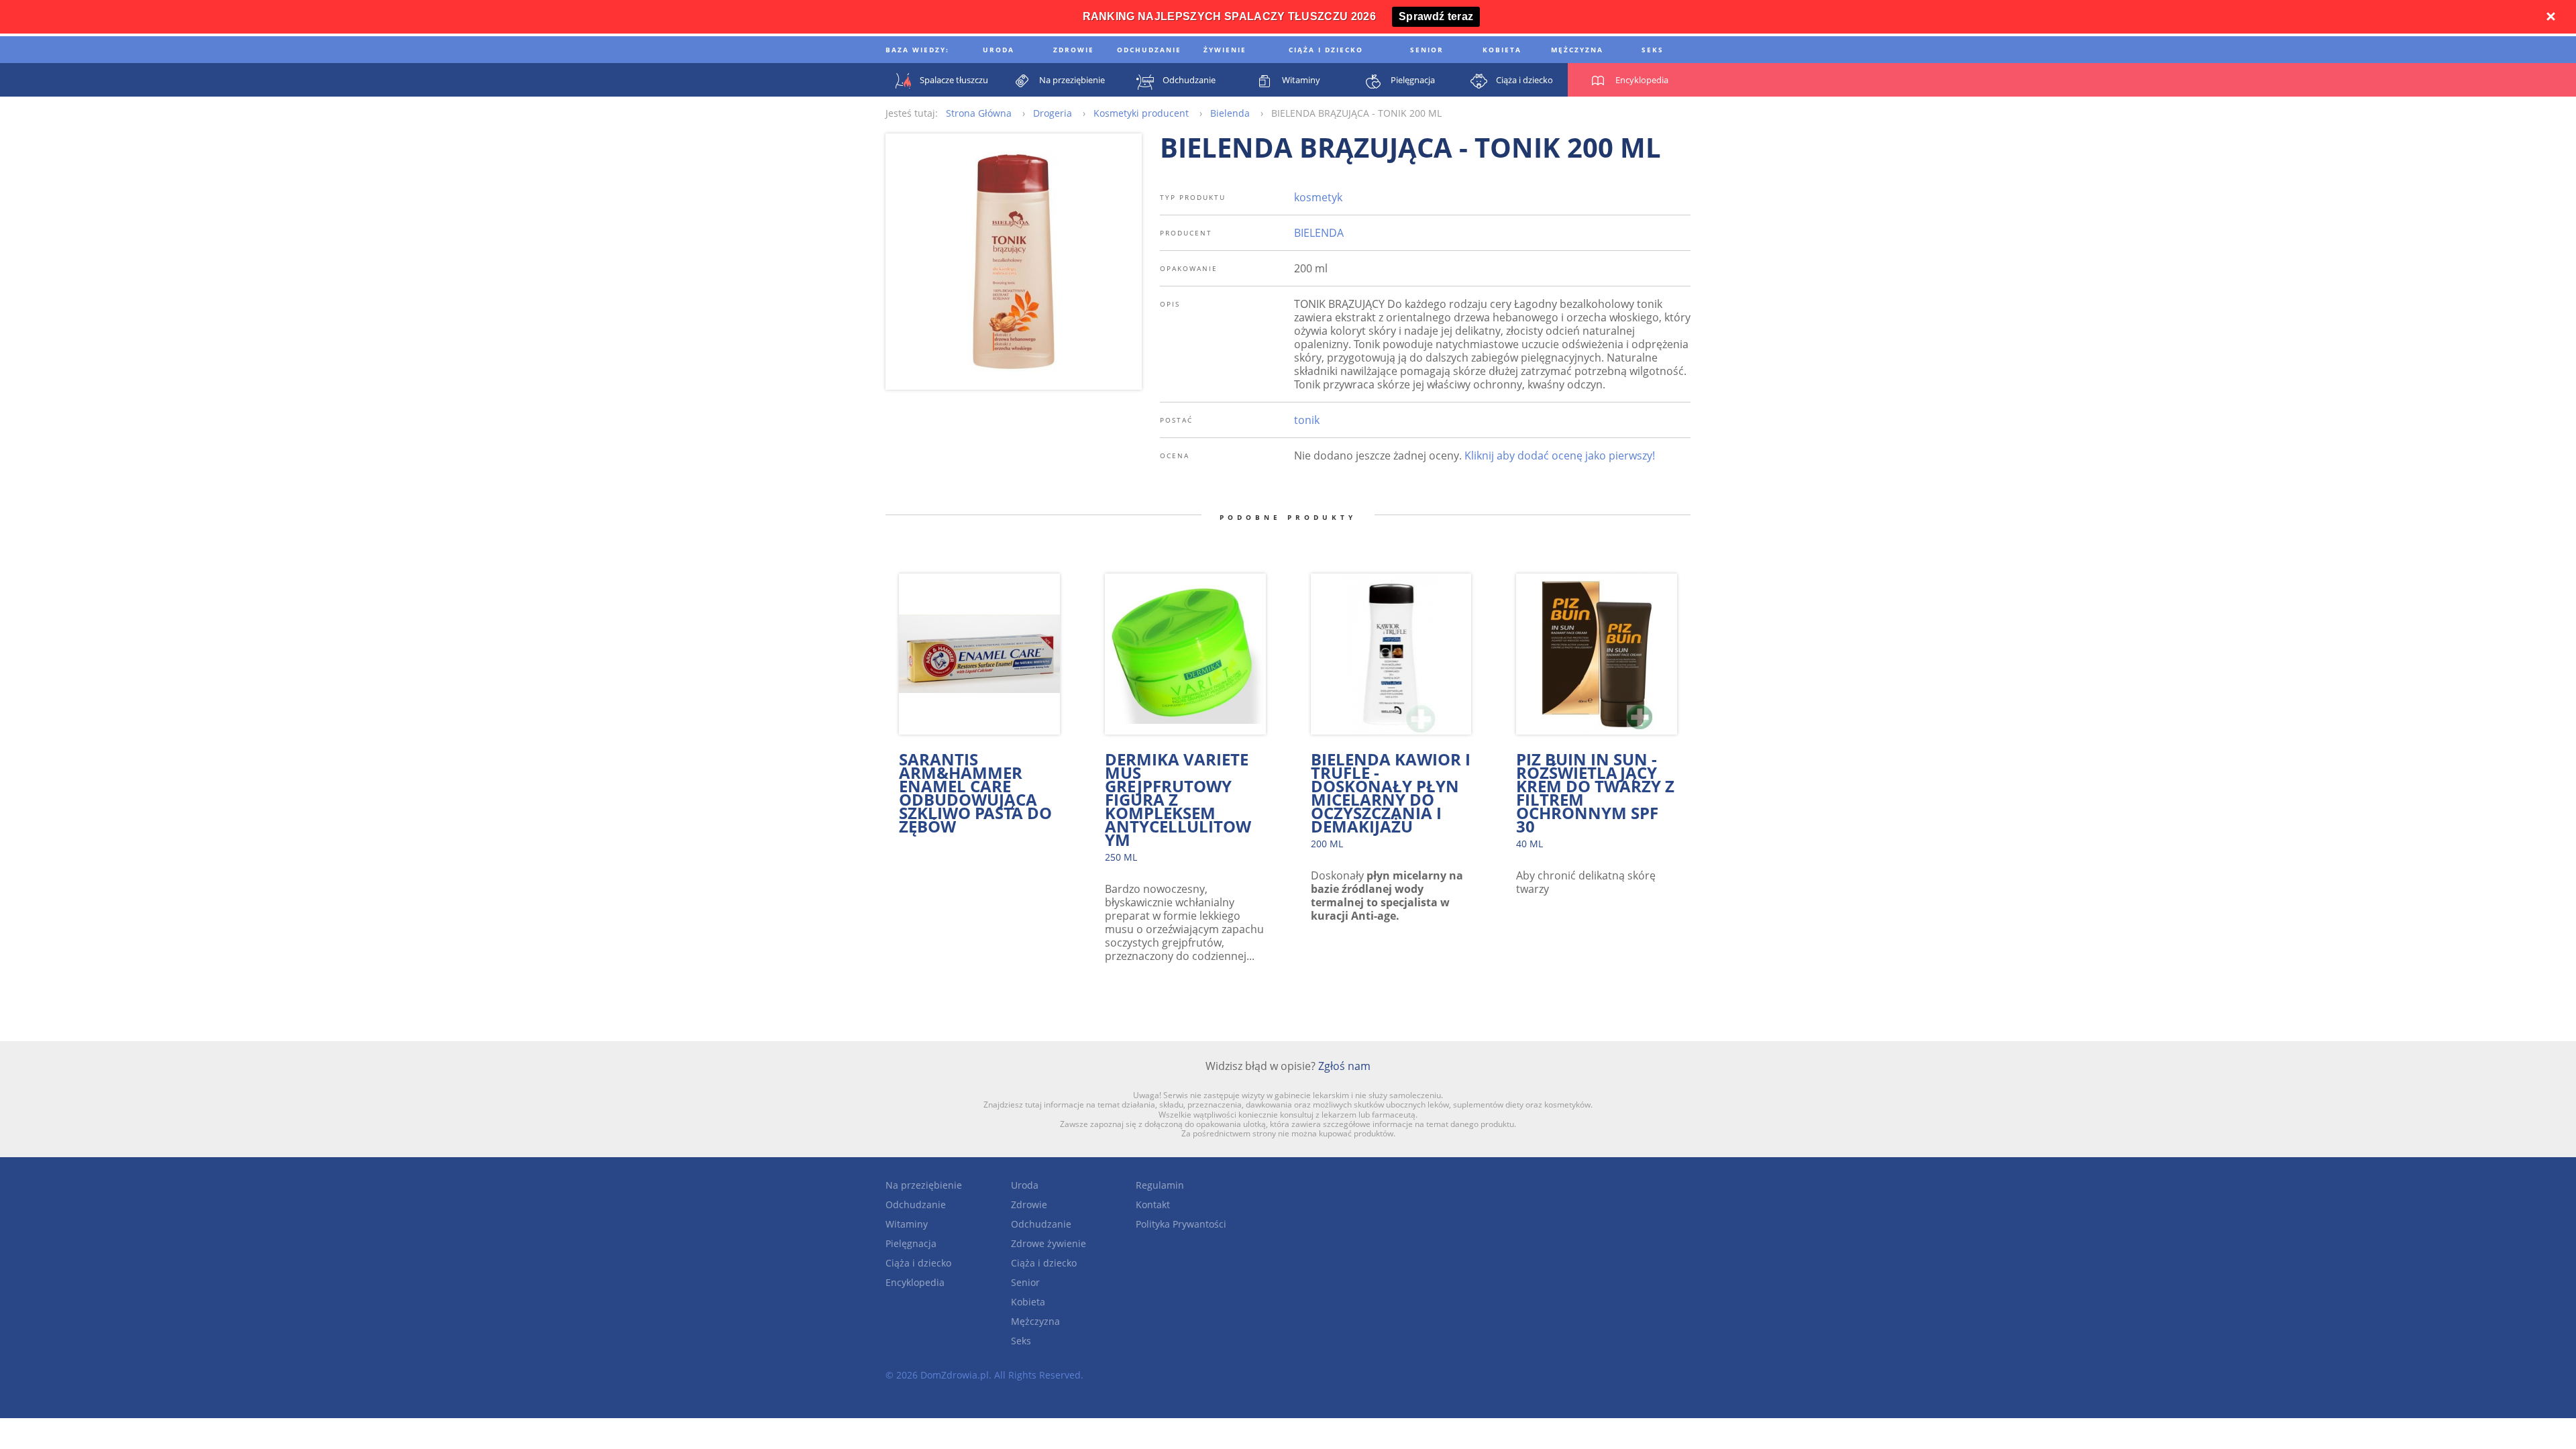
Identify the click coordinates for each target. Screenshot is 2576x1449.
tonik (1307, 420)
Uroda (1025, 1185)
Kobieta (1028, 1302)
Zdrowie (1029, 1204)
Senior (1025, 1282)
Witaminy (907, 1224)
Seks (1021, 1341)
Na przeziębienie (924, 1185)
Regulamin (1160, 1185)
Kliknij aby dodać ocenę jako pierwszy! (1560, 455)
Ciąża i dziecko (918, 1263)
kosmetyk (1318, 197)
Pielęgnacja (911, 1243)
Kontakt (1153, 1204)
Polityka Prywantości (1181, 1224)
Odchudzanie (916, 1204)
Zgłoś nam (1344, 1066)
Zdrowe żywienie (1049, 1243)
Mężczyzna (1035, 1321)
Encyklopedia (915, 1282)
